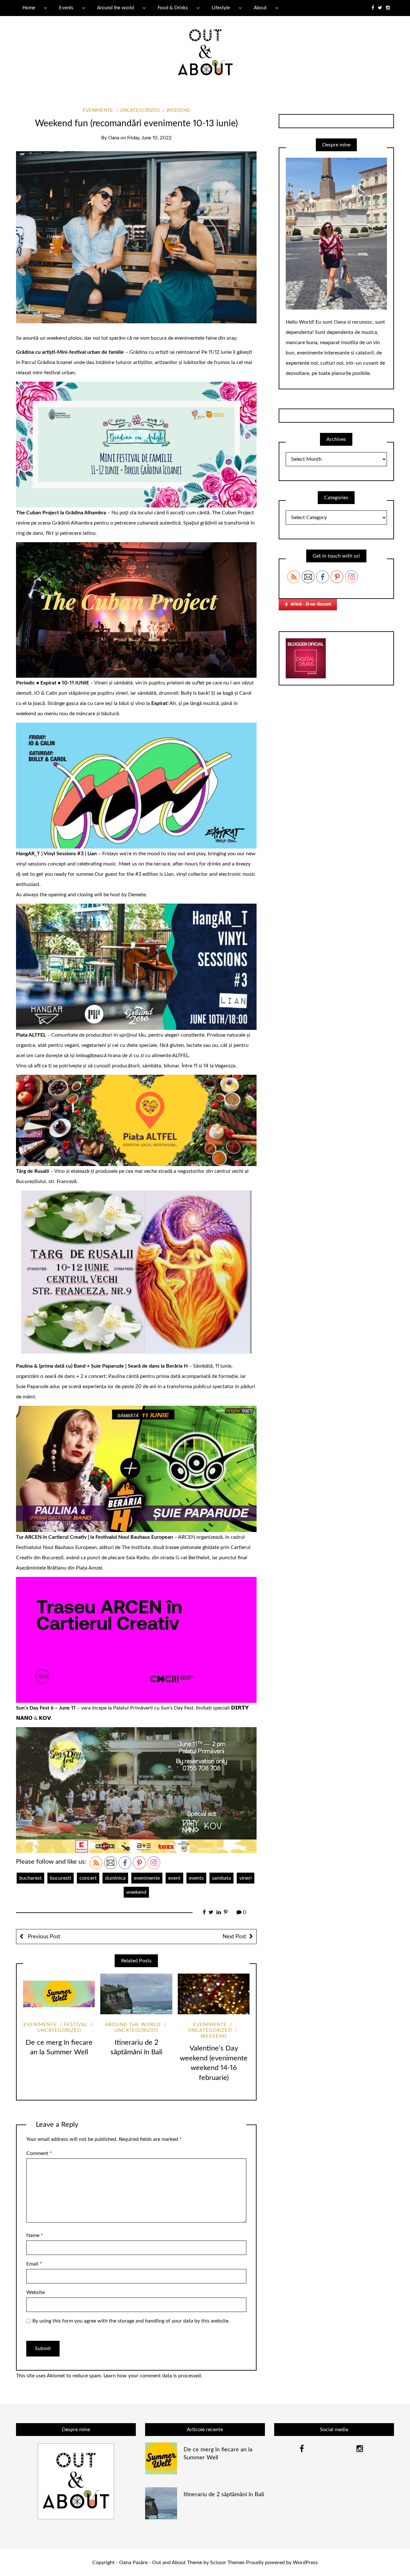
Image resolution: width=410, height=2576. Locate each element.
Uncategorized (140, 110)
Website (36, 2292)
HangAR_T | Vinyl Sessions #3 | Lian (56, 854)
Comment (39, 2153)
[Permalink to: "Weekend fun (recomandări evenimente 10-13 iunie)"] (136, 237)
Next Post (234, 1937)
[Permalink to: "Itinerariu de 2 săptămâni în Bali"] (136, 1994)
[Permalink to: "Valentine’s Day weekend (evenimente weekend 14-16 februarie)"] (214, 1994)
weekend (178, 110)
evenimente (147, 1878)
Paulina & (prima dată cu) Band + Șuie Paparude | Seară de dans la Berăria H (102, 1366)
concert (88, 1878)
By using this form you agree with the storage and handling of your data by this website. (131, 2321)
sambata (221, 1878)
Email (34, 2264)
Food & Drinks (173, 8)
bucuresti (61, 1878)
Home (29, 8)
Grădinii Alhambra (72, 523)
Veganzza (225, 1066)
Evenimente (98, 110)
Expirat (159, 703)
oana (114, 138)
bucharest (30, 1878)
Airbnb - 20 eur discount (311, 604)
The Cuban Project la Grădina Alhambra (61, 513)
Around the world (115, 8)
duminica (115, 1878)
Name (35, 2235)
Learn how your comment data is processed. (153, 2376)
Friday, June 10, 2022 (149, 138)
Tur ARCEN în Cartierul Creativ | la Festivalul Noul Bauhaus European (94, 1537)
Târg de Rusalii (33, 1171)
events (196, 1878)
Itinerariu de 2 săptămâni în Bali (224, 2495)
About (260, 8)
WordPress (305, 2563)
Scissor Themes (227, 2563)
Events (66, 8)
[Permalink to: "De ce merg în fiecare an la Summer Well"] (59, 1994)
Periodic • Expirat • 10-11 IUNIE (53, 683)
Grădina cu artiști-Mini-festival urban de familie (70, 352)
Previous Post (43, 1937)
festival (76, 2025)
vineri (246, 1878)
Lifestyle (221, 8)
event (174, 1878)
